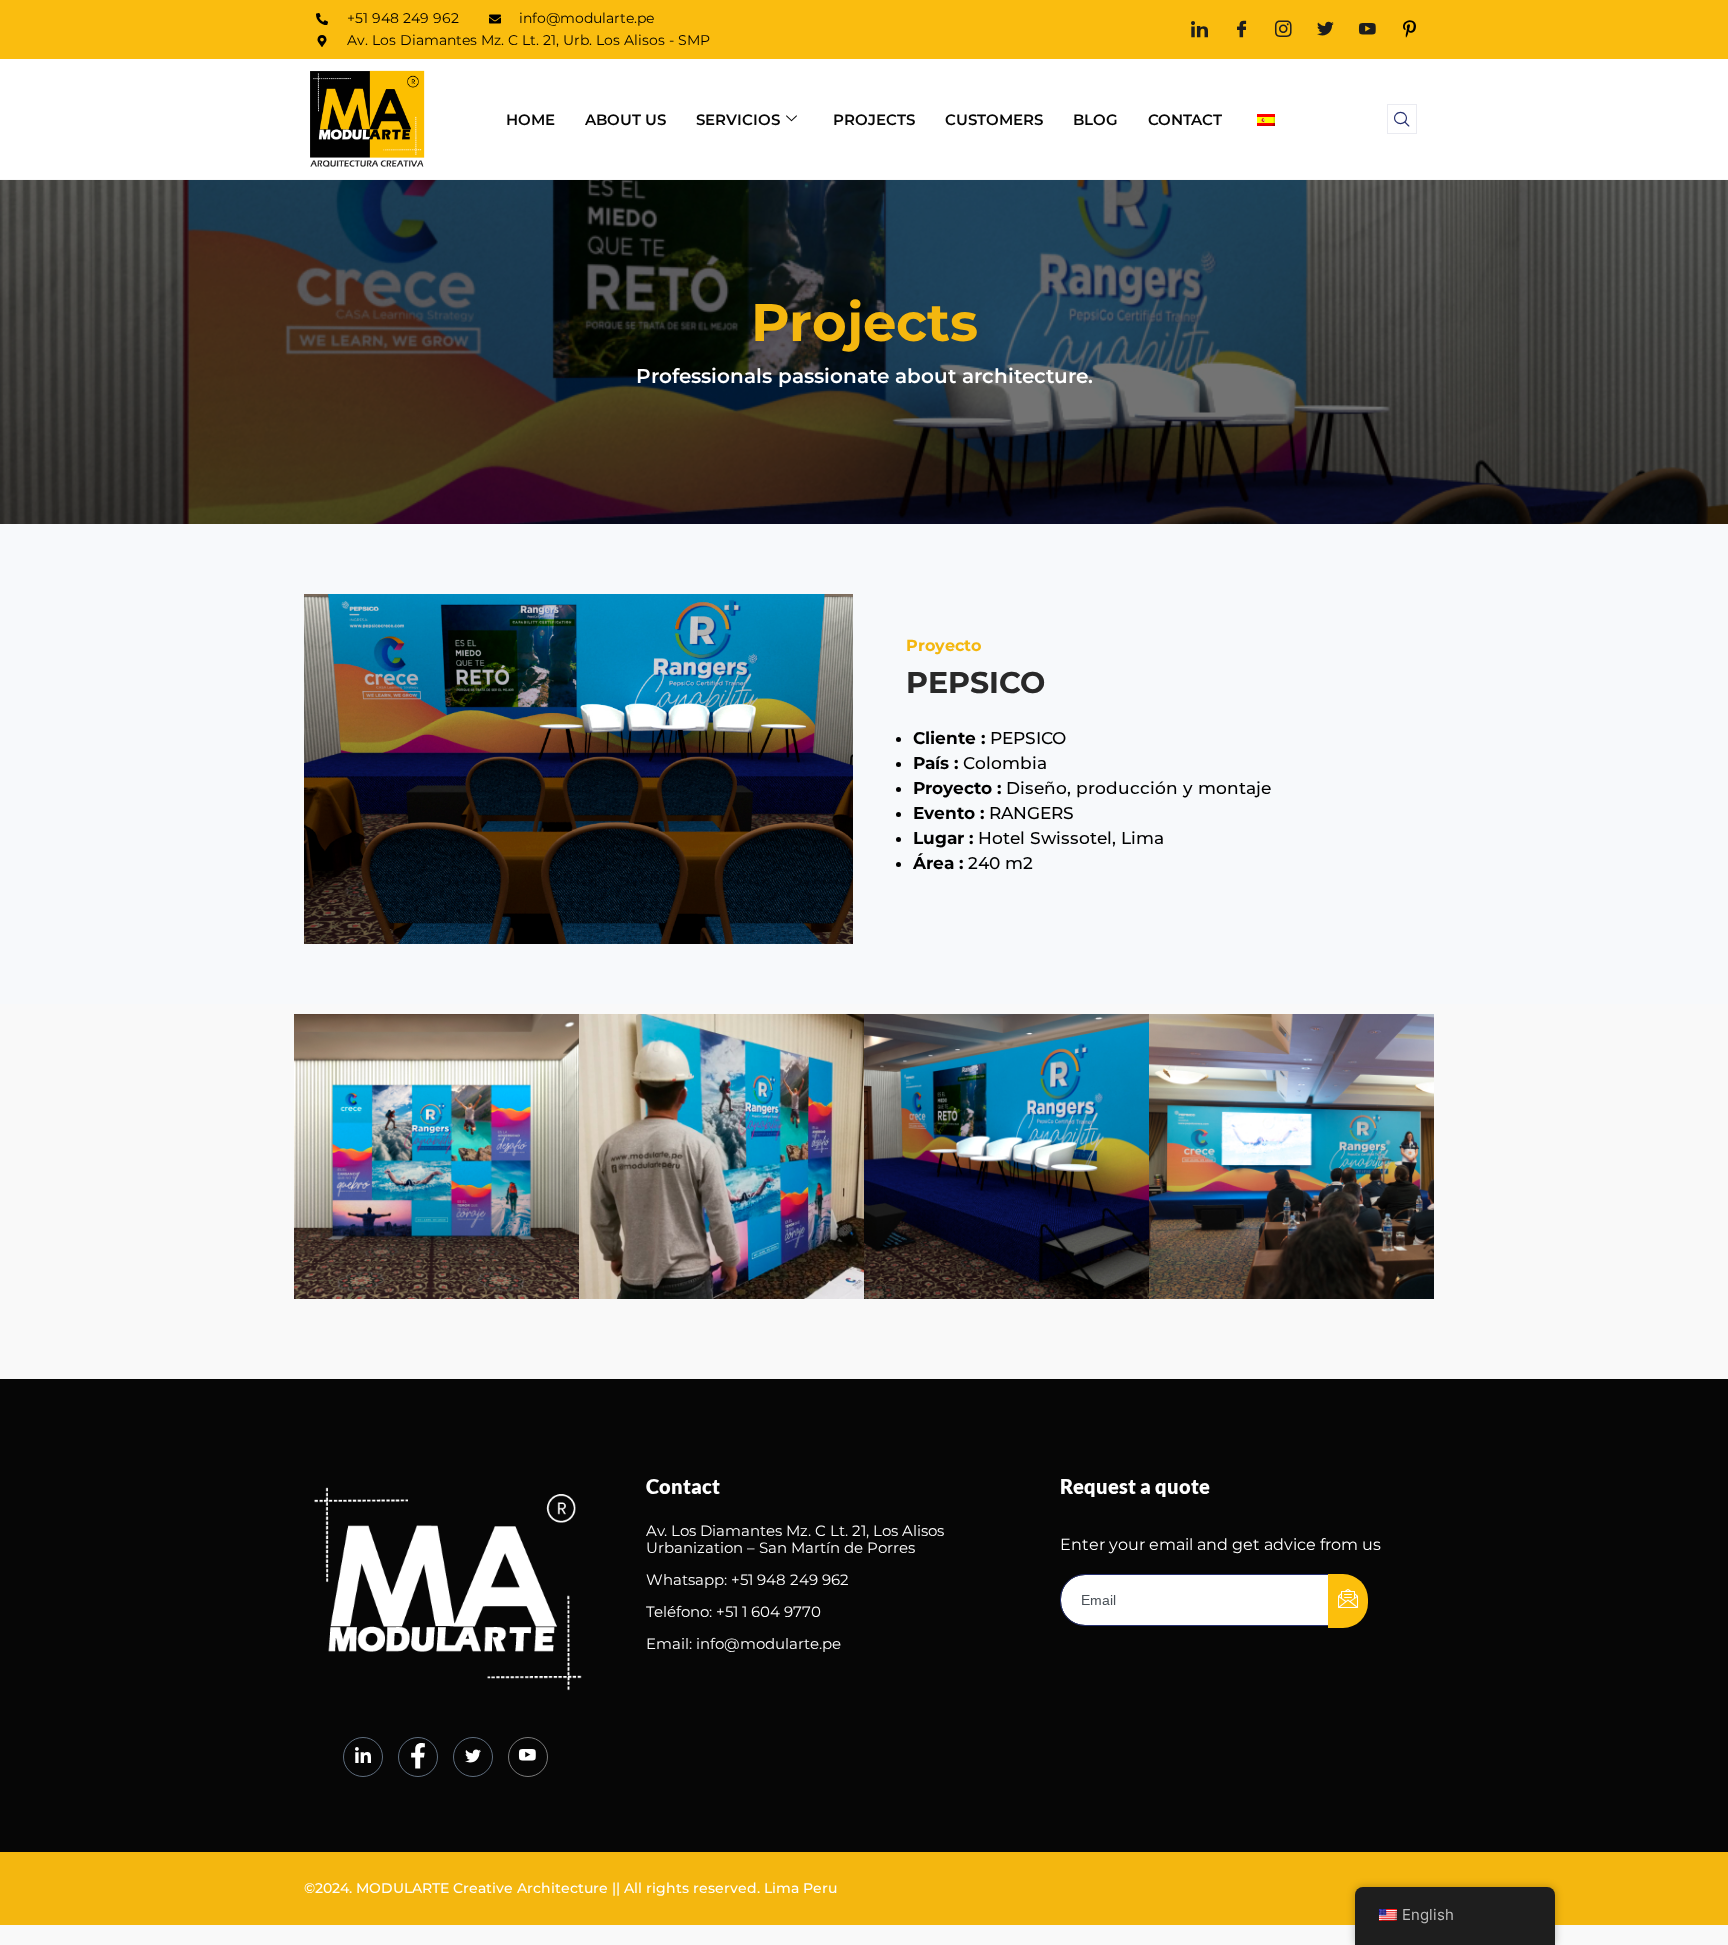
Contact (1185, 119)
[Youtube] (1367, 29)
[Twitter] (1325, 29)
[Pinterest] (1409, 29)
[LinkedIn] (1199, 29)
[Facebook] (1241, 29)
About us (625, 119)
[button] (1402, 119)
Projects (874, 119)
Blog (1095, 119)
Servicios (738, 119)
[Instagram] (1283, 29)
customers (994, 119)
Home (530, 119)
